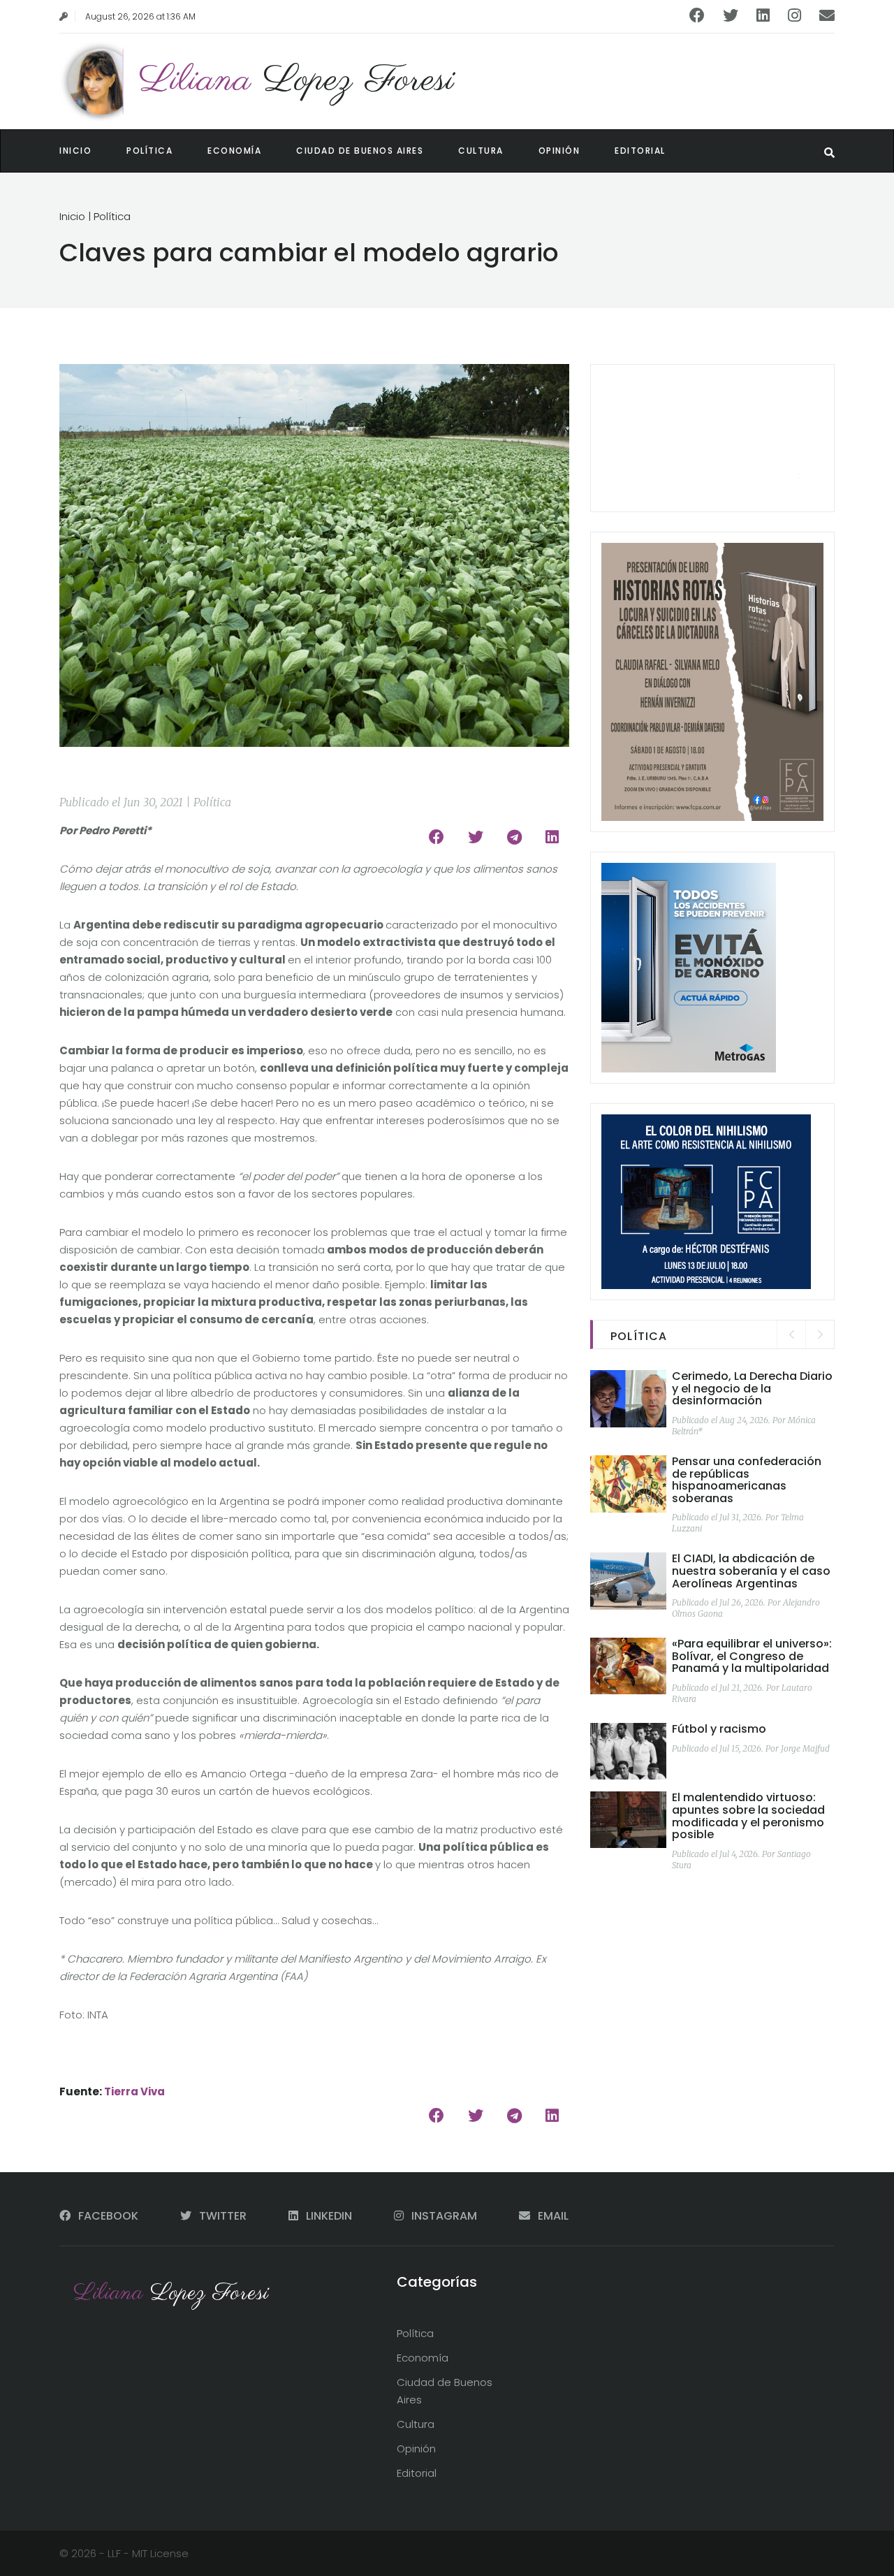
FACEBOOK (108, 2216)
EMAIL (552, 2216)
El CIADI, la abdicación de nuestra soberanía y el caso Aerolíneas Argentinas (751, 1571)
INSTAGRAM (444, 2216)
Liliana (297, 81)
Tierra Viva (134, 2091)
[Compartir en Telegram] (514, 837)
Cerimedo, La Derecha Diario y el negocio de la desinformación (752, 1388)
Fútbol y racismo (719, 1729)
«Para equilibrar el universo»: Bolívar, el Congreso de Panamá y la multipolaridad (752, 1656)
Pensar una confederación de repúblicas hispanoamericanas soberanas (747, 1480)
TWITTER (223, 2216)
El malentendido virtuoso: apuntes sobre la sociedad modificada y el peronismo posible (748, 1816)
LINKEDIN (329, 2216)
